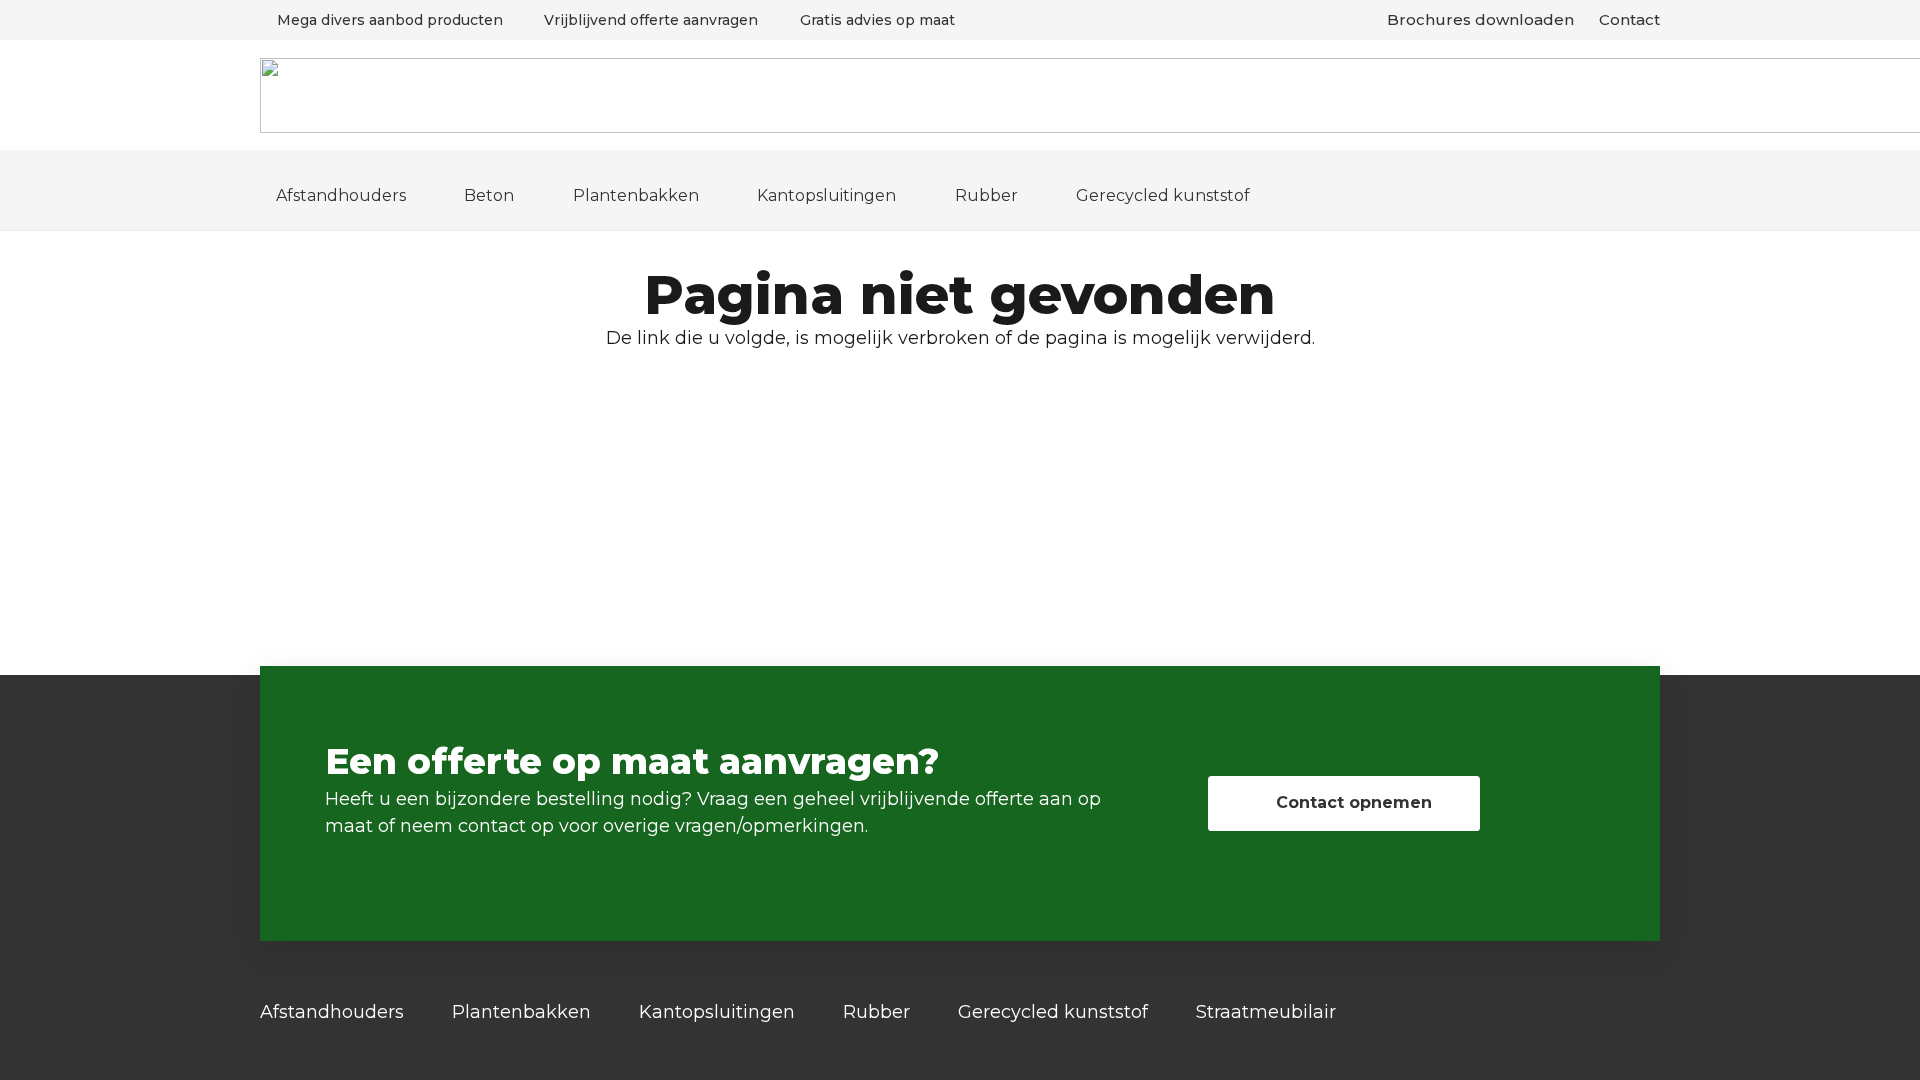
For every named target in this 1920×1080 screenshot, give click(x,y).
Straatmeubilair (1266, 1012)
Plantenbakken (521, 1012)
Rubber (876, 1012)
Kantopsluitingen (717, 1012)
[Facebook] (1653, 1013)
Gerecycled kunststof (1053, 1012)
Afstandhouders (332, 1012)
